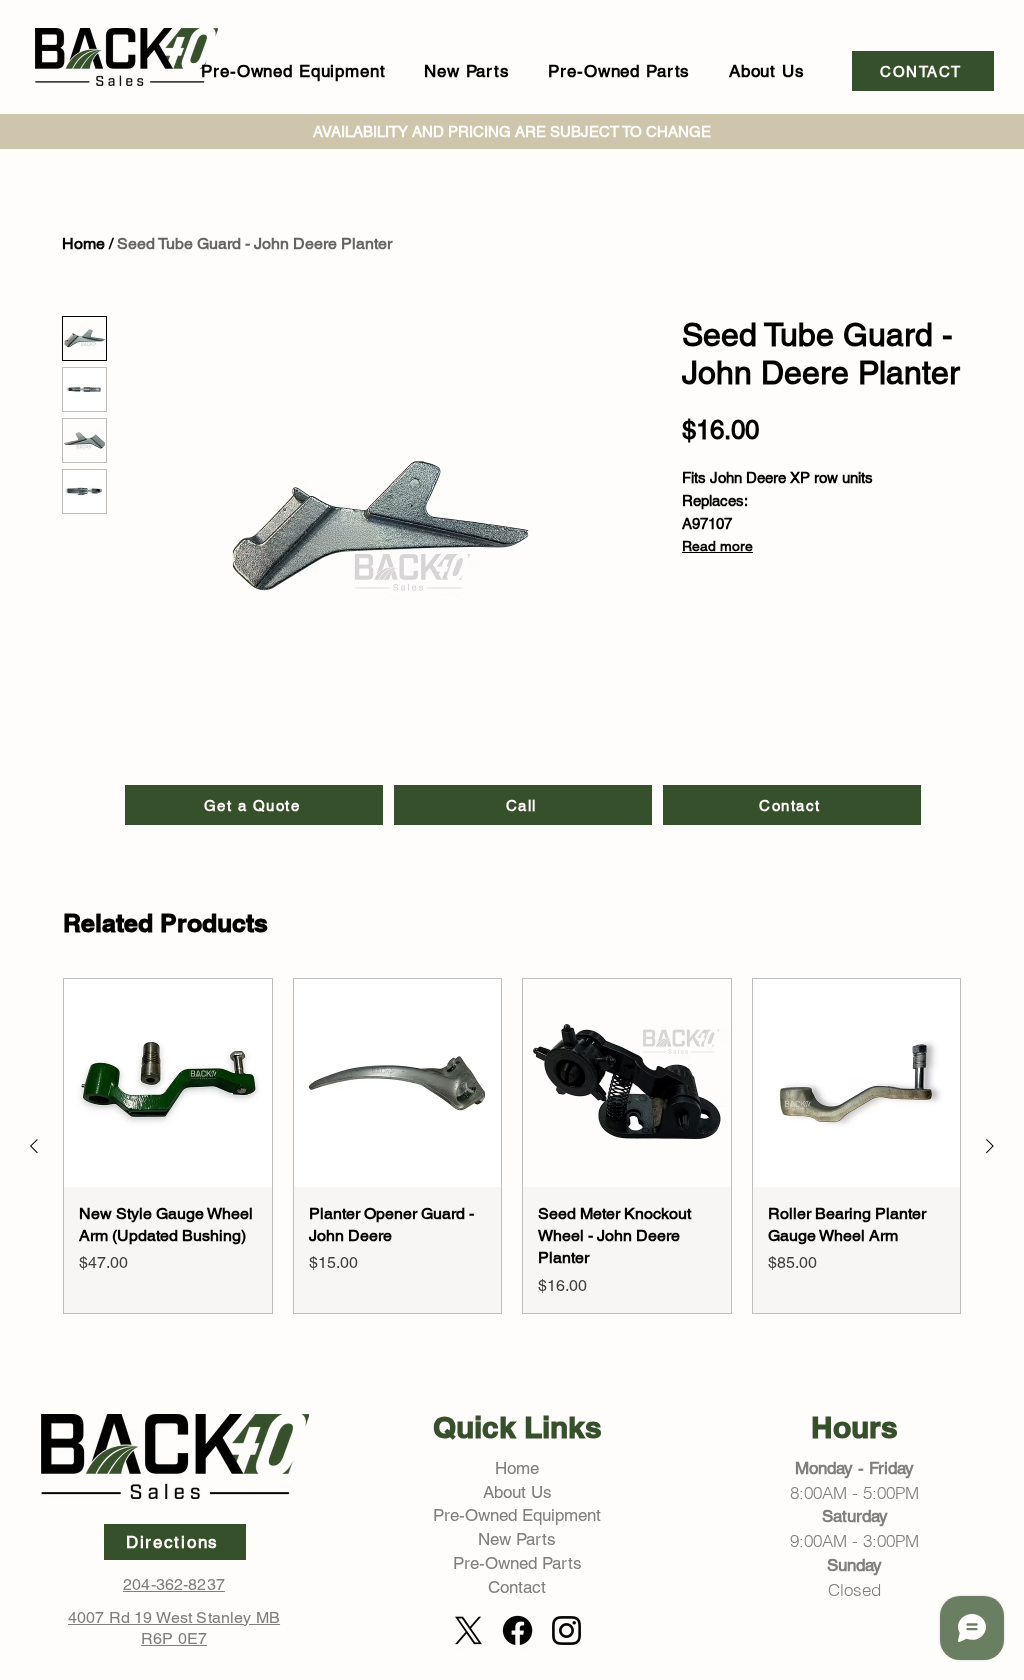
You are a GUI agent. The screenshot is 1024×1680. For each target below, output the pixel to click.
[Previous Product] (34, 1146)
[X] (468, 1630)
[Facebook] (517, 1630)
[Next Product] (990, 1146)
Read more (717, 546)
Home (83, 243)
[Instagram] (566, 1630)
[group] (512, 1146)
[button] (293, 71)
